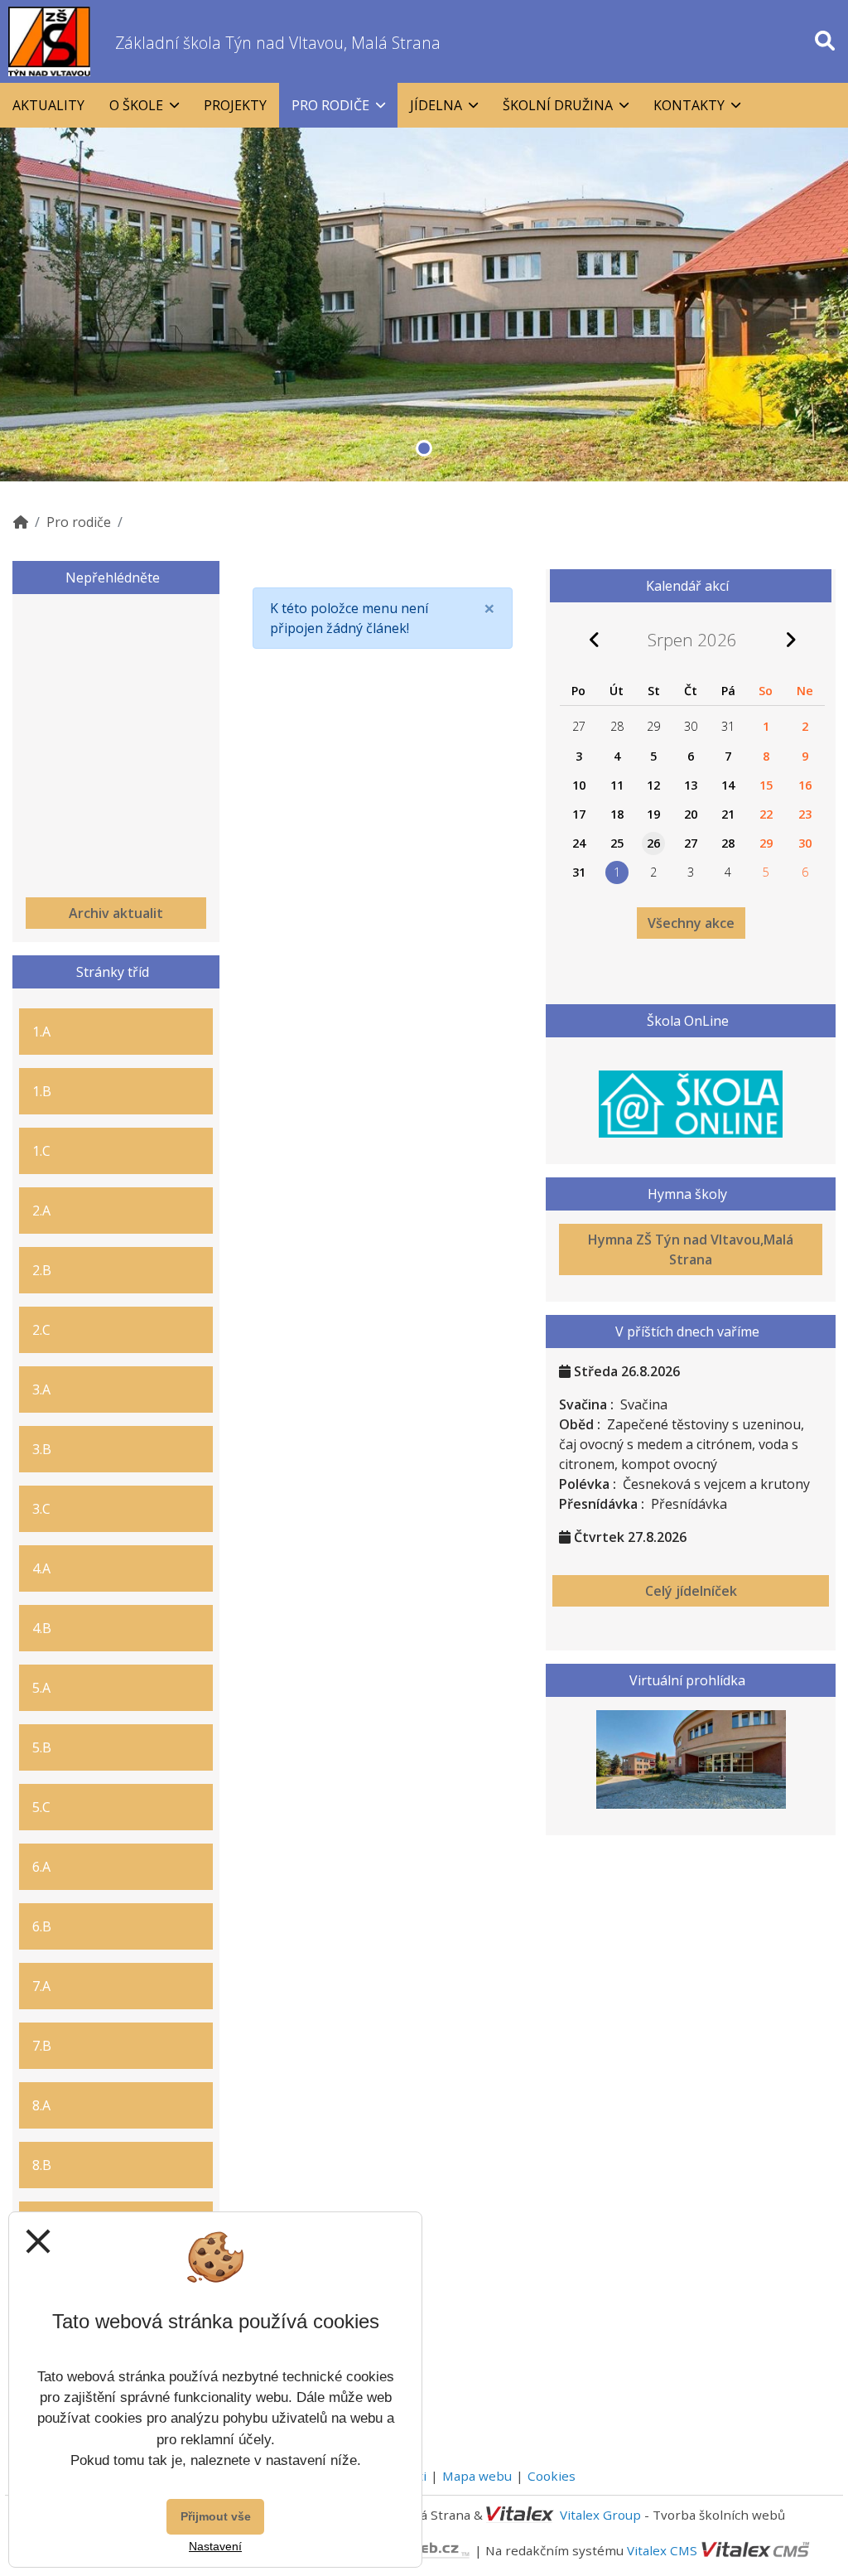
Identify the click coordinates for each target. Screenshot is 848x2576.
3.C (41, 1509)
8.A (41, 2105)
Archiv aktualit (116, 913)
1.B (42, 1091)
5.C (41, 1807)
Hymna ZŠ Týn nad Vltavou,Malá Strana (691, 1249)
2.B (42, 1270)
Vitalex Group (600, 2515)
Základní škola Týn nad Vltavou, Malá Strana (278, 43)
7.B (42, 2046)
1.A (41, 1032)
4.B (42, 1628)
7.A (41, 1986)
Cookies (552, 2476)
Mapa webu (477, 2476)
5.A (41, 1688)
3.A (41, 1389)
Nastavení (215, 2546)
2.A (41, 1211)
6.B (42, 1926)
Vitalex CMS (662, 2550)
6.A (41, 1867)
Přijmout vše (216, 2516)
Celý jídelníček (691, 1591)
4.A (41, 1568)
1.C (41, 1151)
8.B (42, 2165)
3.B (42, 1449)
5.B (42, 1747)
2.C (41, 1330)
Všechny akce (691, 923)
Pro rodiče (79, 522)
